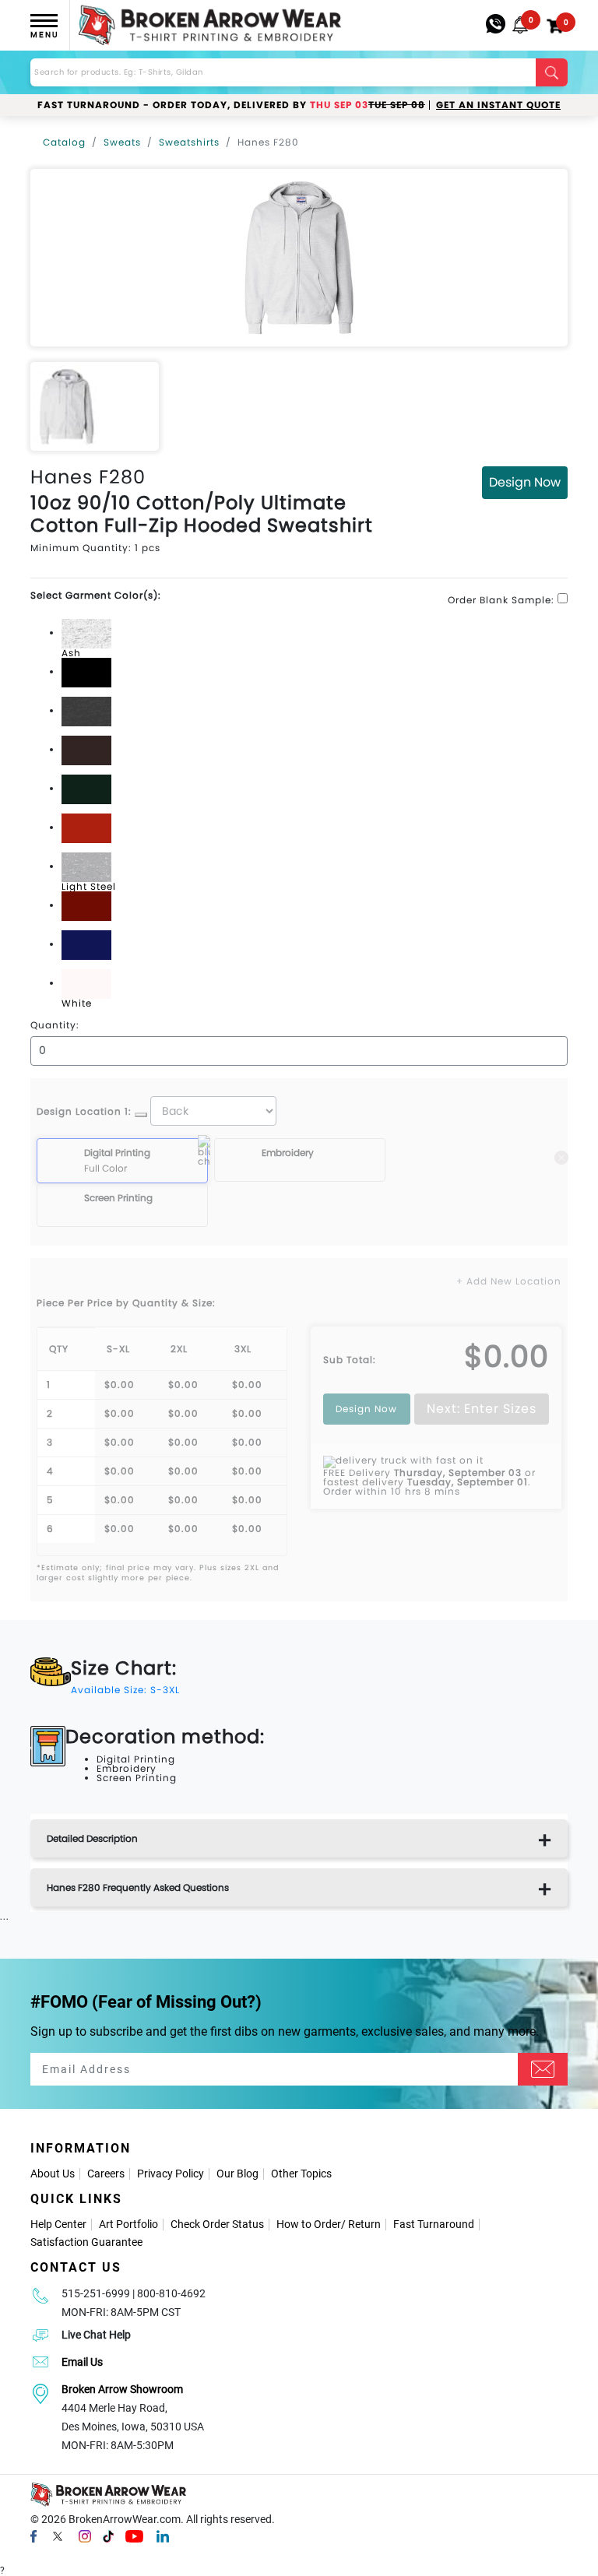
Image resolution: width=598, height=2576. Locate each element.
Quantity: (55, 1025)
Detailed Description (92, 1838)
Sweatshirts (189, 142)
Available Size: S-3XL (125, 1690)
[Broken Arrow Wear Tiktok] (108, 2536)
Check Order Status (217, 2224)
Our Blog (237, 2174)
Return (364, 2224)
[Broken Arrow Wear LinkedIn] (163, 2536)
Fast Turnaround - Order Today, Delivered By (231, 105)
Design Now (525, 482)
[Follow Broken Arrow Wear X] (58, 2536)
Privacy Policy (171, 2174)
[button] (520, 25)
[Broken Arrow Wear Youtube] (134, 2536)
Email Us (82, 2362)
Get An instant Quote (498, 105)
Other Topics (301, 2174)
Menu (44, 35)
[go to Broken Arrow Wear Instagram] (85, 2536)
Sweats (122, 142)
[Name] (543, 2069)
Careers (106, 2174)
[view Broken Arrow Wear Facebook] (33, 2536)
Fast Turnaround (434, 2224)
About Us (53, 2174)
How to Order (309, 2224)
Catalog (64, 142)
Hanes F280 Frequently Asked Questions (138, 1887)
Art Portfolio (128, 2224)
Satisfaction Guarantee (86, 2242)
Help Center (58, 2224)
